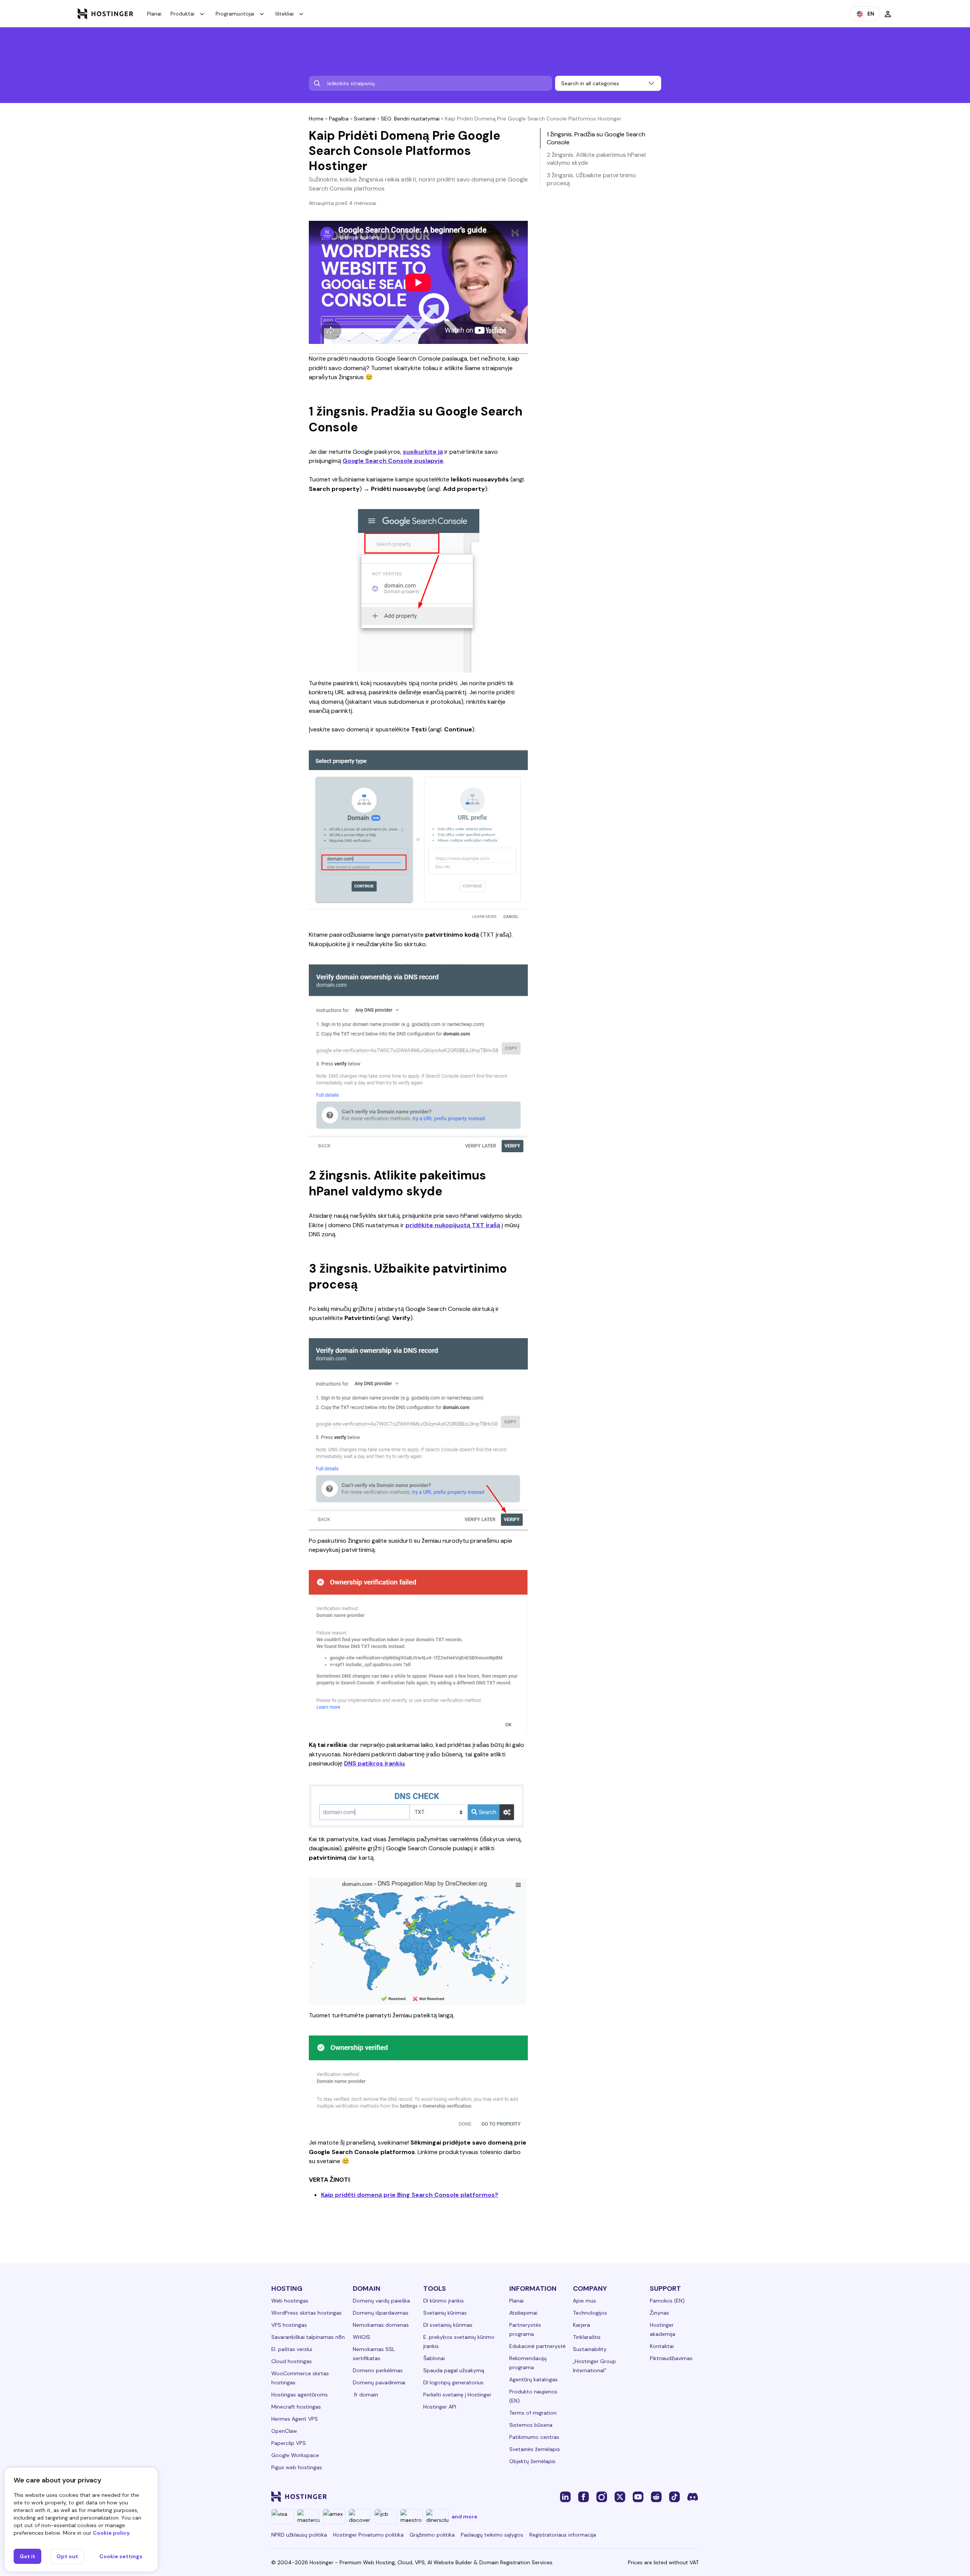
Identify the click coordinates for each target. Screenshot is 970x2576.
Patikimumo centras (534, 2437)
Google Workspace (295, 2455)
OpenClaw (284, 2431)
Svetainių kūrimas (445, 2313)
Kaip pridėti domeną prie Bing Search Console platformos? (410, 2195)
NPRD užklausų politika (299, 2535)
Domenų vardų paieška (381, 2301)
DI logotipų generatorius (453, 2382)
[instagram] (602, 2496)
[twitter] (620, 2496)
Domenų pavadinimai (379, 2382)
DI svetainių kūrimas (448, 2325)
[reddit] (656, 2496)
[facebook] (584, 2496)
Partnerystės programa (525, 2329)
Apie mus (584, 2301)
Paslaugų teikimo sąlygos (492, 2535)
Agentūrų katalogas (533, 2379)
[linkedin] (565, 2496)
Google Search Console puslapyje (393, 461)
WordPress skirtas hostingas (307, 2313)
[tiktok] (674, 2496)
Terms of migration (533, 2413)
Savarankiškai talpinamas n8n (308, 2337)
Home (316, 119)
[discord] (693, 2496)
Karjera (581, 2325)
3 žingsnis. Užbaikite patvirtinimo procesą (591, 179)
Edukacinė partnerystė (537, 2346)
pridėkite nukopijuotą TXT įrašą (453, 1225)
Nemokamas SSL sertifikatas (374, 2354)
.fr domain (365, 2395)
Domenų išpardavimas (381, 2313)
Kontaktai (662, 2346)
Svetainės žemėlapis (535, 2449)
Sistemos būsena (531, 2425)
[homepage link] (106, 14)
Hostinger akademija (663, 2329)
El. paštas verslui (292, 2349)
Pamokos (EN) (667, 2301)
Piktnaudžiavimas (671, 2358)
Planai (154, 14)
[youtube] (638, 2496)
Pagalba (339, 119)
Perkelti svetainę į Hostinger (457, 2395)
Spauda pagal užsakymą (454, 2370)
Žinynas (659, 2313)
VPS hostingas (289, 2325)
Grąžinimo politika (432, 2535)
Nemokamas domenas (381, 2325)
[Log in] (888, 14)
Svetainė (365, 119)
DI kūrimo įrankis (444, 2301)
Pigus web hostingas (297, 2467)
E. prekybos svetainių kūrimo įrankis (459, 2342)
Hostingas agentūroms (300, 2395)
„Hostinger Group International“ (595, 2366)
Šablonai (434, 2358)
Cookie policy (111, 2533)
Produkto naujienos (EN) (533, 2396)
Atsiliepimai (523, 2313)
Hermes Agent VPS (295, 2419)
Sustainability (590, 2349)
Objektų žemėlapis (532, 2461)
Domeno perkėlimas (378, 2370)
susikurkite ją (423, 452)
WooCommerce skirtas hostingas (300, 2378)
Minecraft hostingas (296, 2407)
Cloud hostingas (292, 2361)
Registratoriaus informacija (563, 2535)
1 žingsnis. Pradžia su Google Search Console (596, 138)
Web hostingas (290, 2301)
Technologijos (590, 2313)
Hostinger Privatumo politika (368, 2535)
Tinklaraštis (587, 2337)
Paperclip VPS (289, 2443)
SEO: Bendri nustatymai (410, 119)
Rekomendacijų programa (528, 2363)
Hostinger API (440, 2407)
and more (465, 2517)
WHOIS (361, 2337)
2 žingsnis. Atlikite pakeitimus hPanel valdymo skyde (596, 159)
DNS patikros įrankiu (374, 1763)
